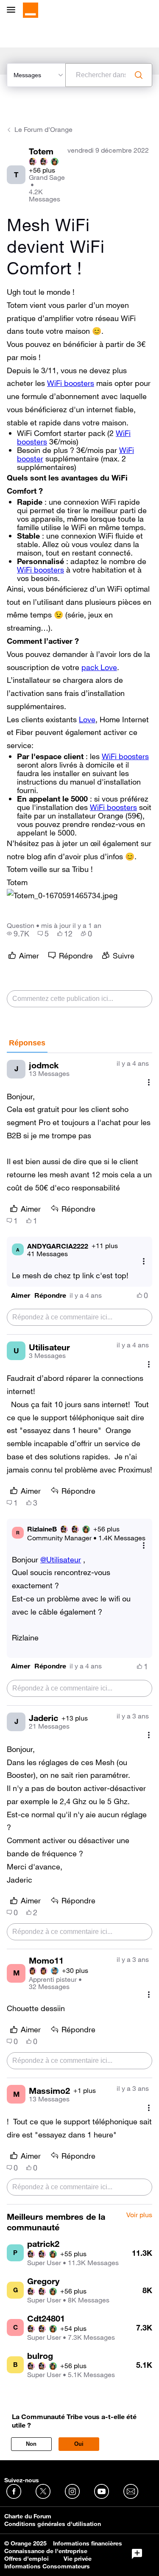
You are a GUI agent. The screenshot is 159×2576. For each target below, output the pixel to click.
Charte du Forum (28, 2516)
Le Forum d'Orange (43, 129)
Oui (79, 2444)
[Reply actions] (144, 1261)
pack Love (99, 667)
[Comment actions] (149, 1083)
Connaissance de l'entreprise (46, 2551)
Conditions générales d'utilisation (53, 2524)
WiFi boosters (71, 383)
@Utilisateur (61, 1559)
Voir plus (139, 2215)
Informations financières (88, 2543)
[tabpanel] (79, 1629)
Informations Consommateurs (47, 2566)
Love (87, 719)
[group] (18, 933)
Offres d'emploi (26, 2559)
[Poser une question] (137, 2554)
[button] (62, 895)
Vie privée (78, 2559)
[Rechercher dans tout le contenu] (139, 75)
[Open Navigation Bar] (14, 10)
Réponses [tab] (27, 1043)
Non (31, 2444)
